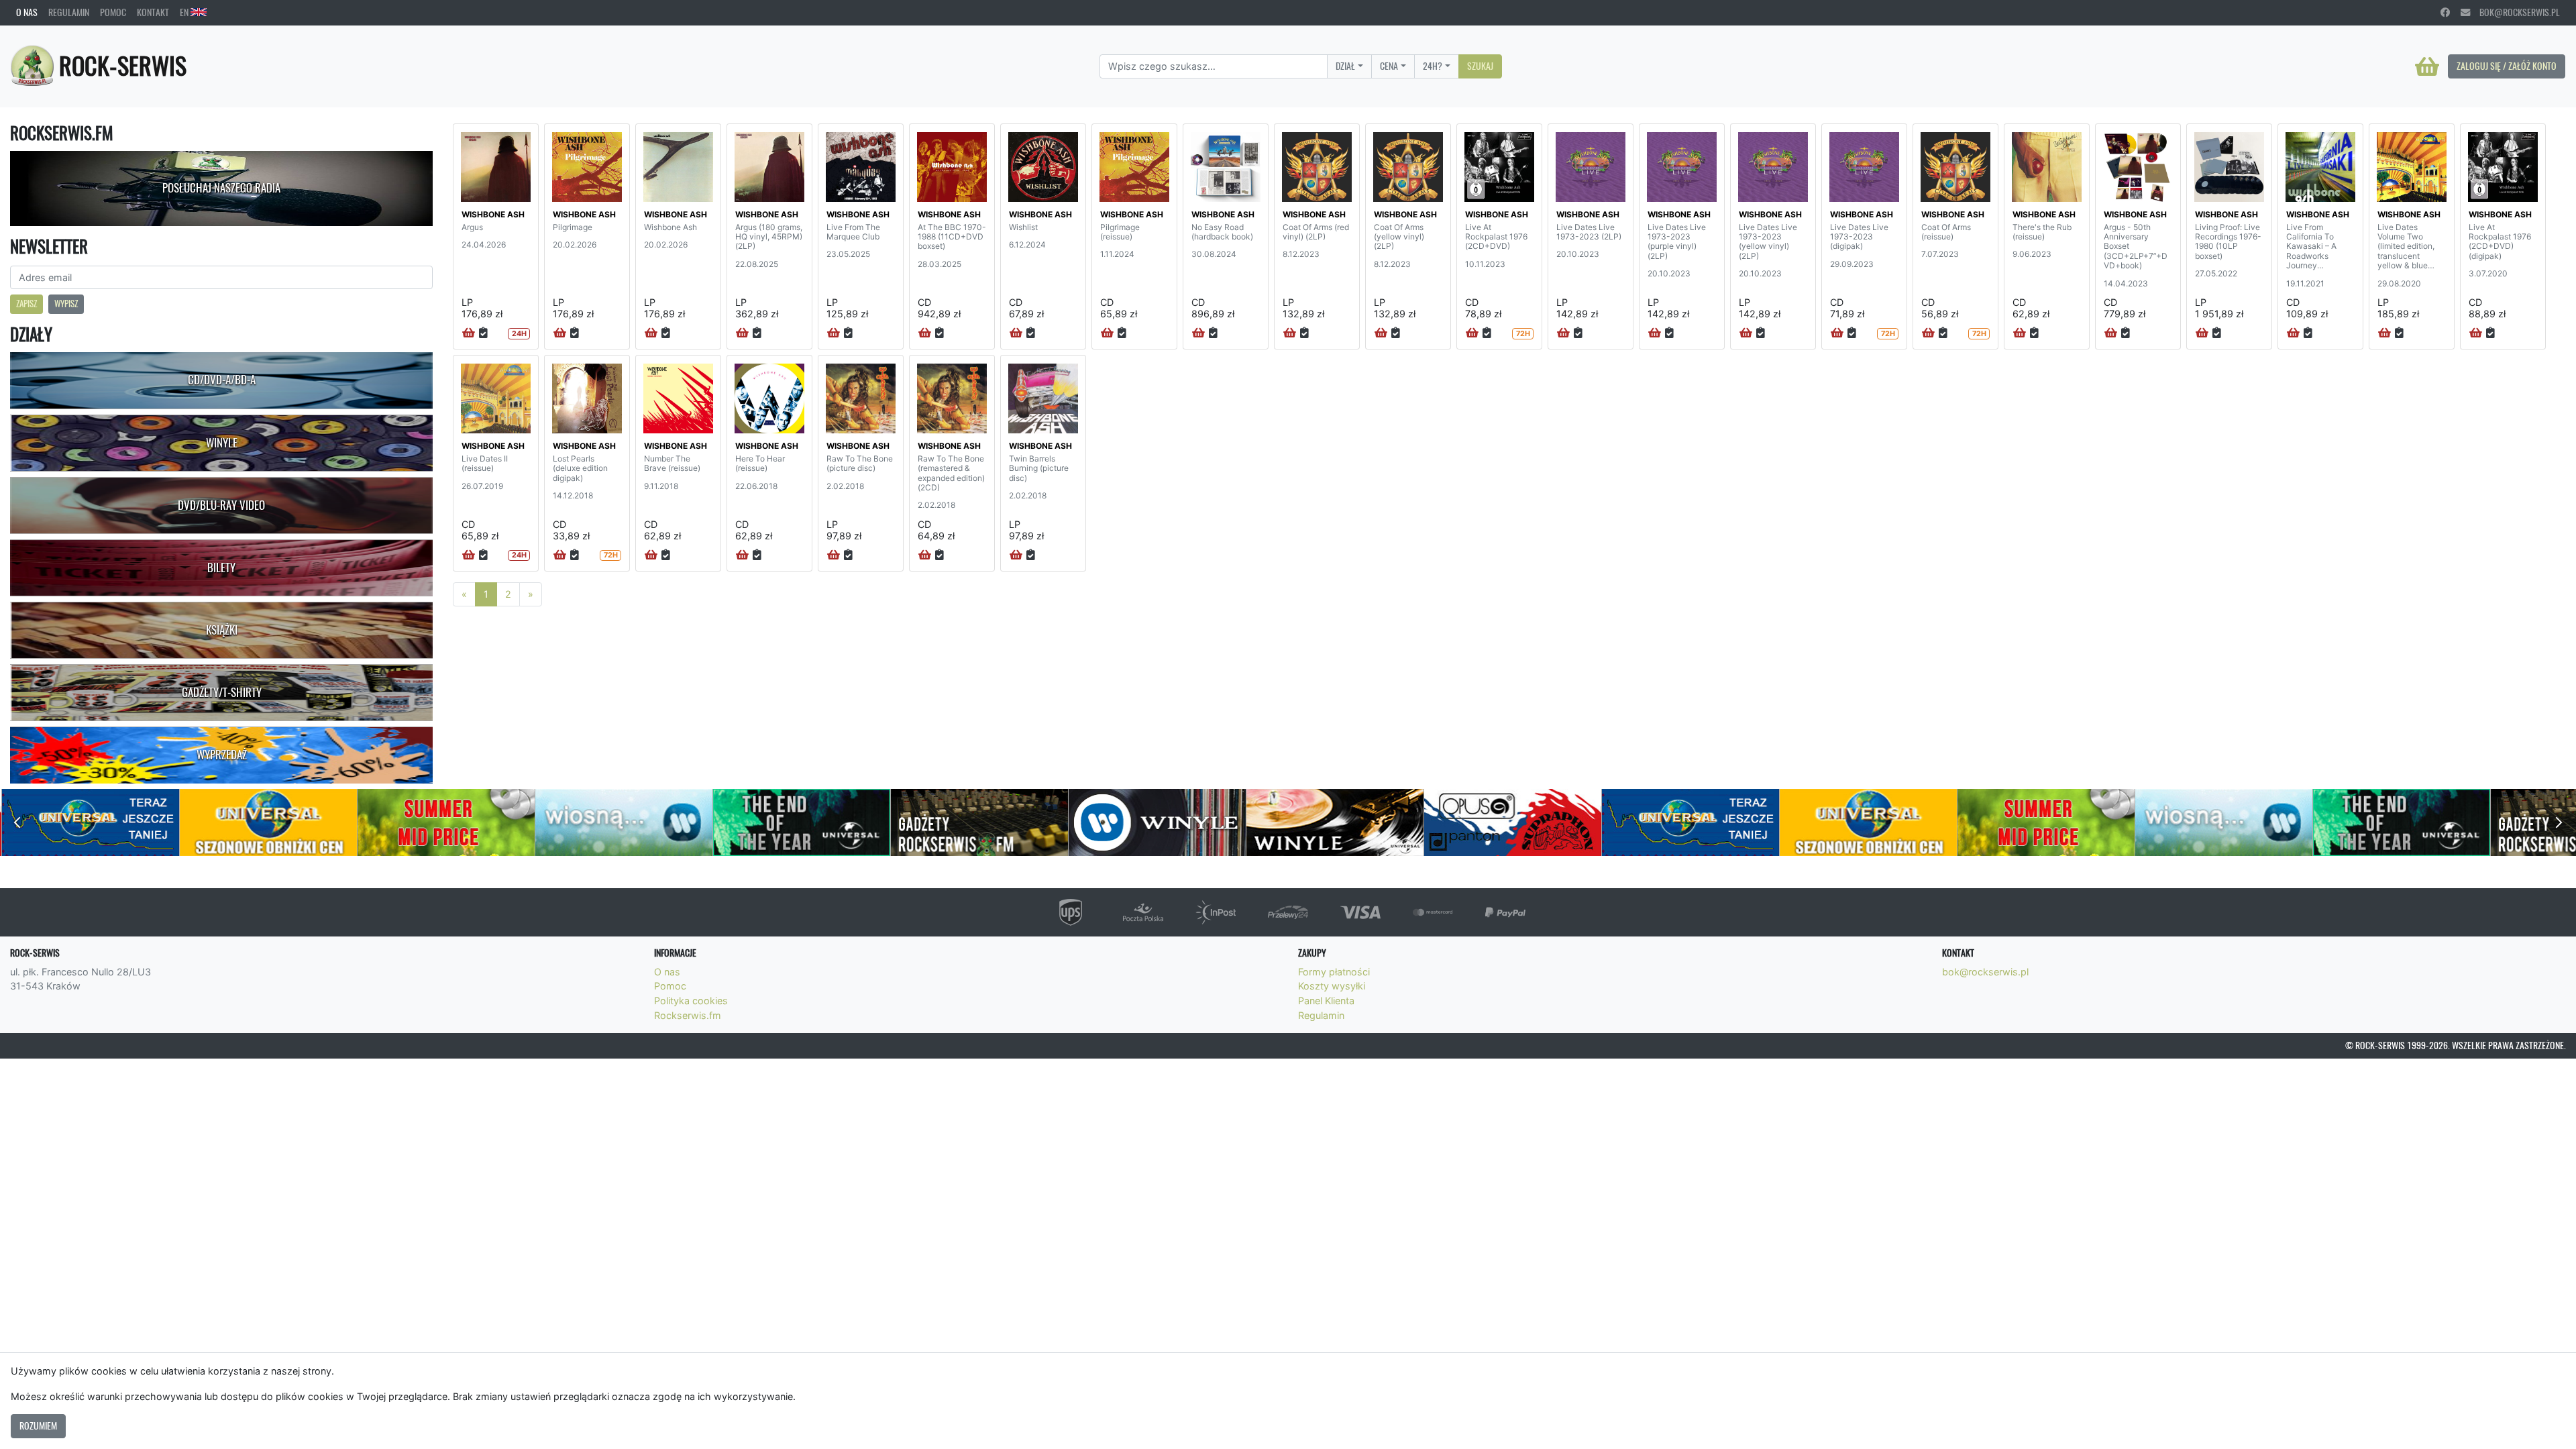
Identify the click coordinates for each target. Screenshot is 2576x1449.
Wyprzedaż (222, 755)
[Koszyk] (2427, 66)
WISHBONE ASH (493, 214)
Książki (222, 630)
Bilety (221, 568)
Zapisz (26, 304)
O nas (27, 12)
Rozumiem (38, 1426)
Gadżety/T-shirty (222, 692)
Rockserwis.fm (688, 1015)
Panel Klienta (1326, 1001)
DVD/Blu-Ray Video (221, 505)
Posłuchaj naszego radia (221, 188)
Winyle (222, 443)
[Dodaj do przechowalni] (483, 333)
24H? (1433, 66)
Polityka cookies (691, 1001)
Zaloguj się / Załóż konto (2507, 66)
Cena (1389, 66)
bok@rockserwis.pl (2515, 12)
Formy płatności (1334, 972)
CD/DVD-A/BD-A (222, 380)
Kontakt (153, 12)
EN (185, 12)
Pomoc (113, 12)
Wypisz (66, 304)
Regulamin (69, 12)
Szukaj (1480, 66)
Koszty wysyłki (1332, 986)
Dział (1345, 66)
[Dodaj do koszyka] (469, 333)
